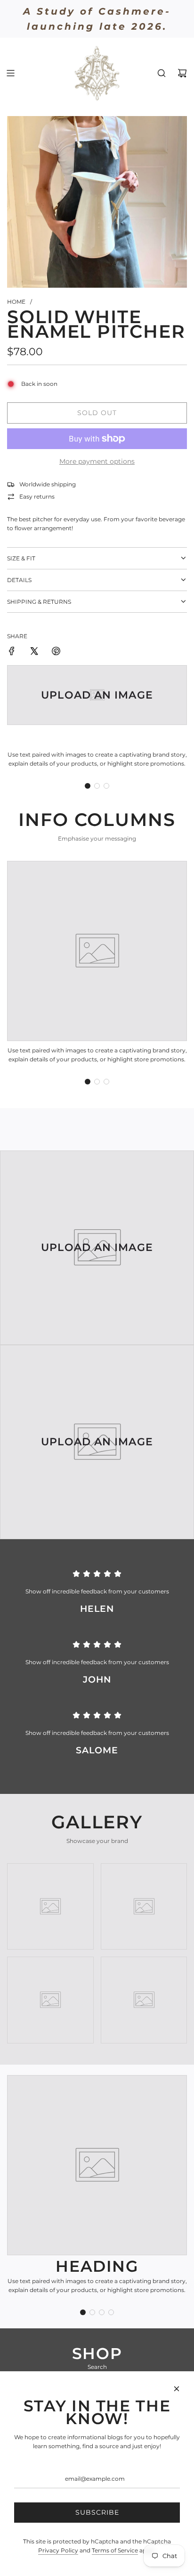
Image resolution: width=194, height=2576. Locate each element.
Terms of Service (115, 2550)
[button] (88, 786)
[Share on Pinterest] (56, 652)
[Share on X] (34, 652)
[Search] (162, 73)
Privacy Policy (58, 2550)
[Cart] (182, 73)
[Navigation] (10, 73)
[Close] (177, 2389)
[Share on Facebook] (12, 652)
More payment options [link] (97, 461)
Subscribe (97, 2512)
